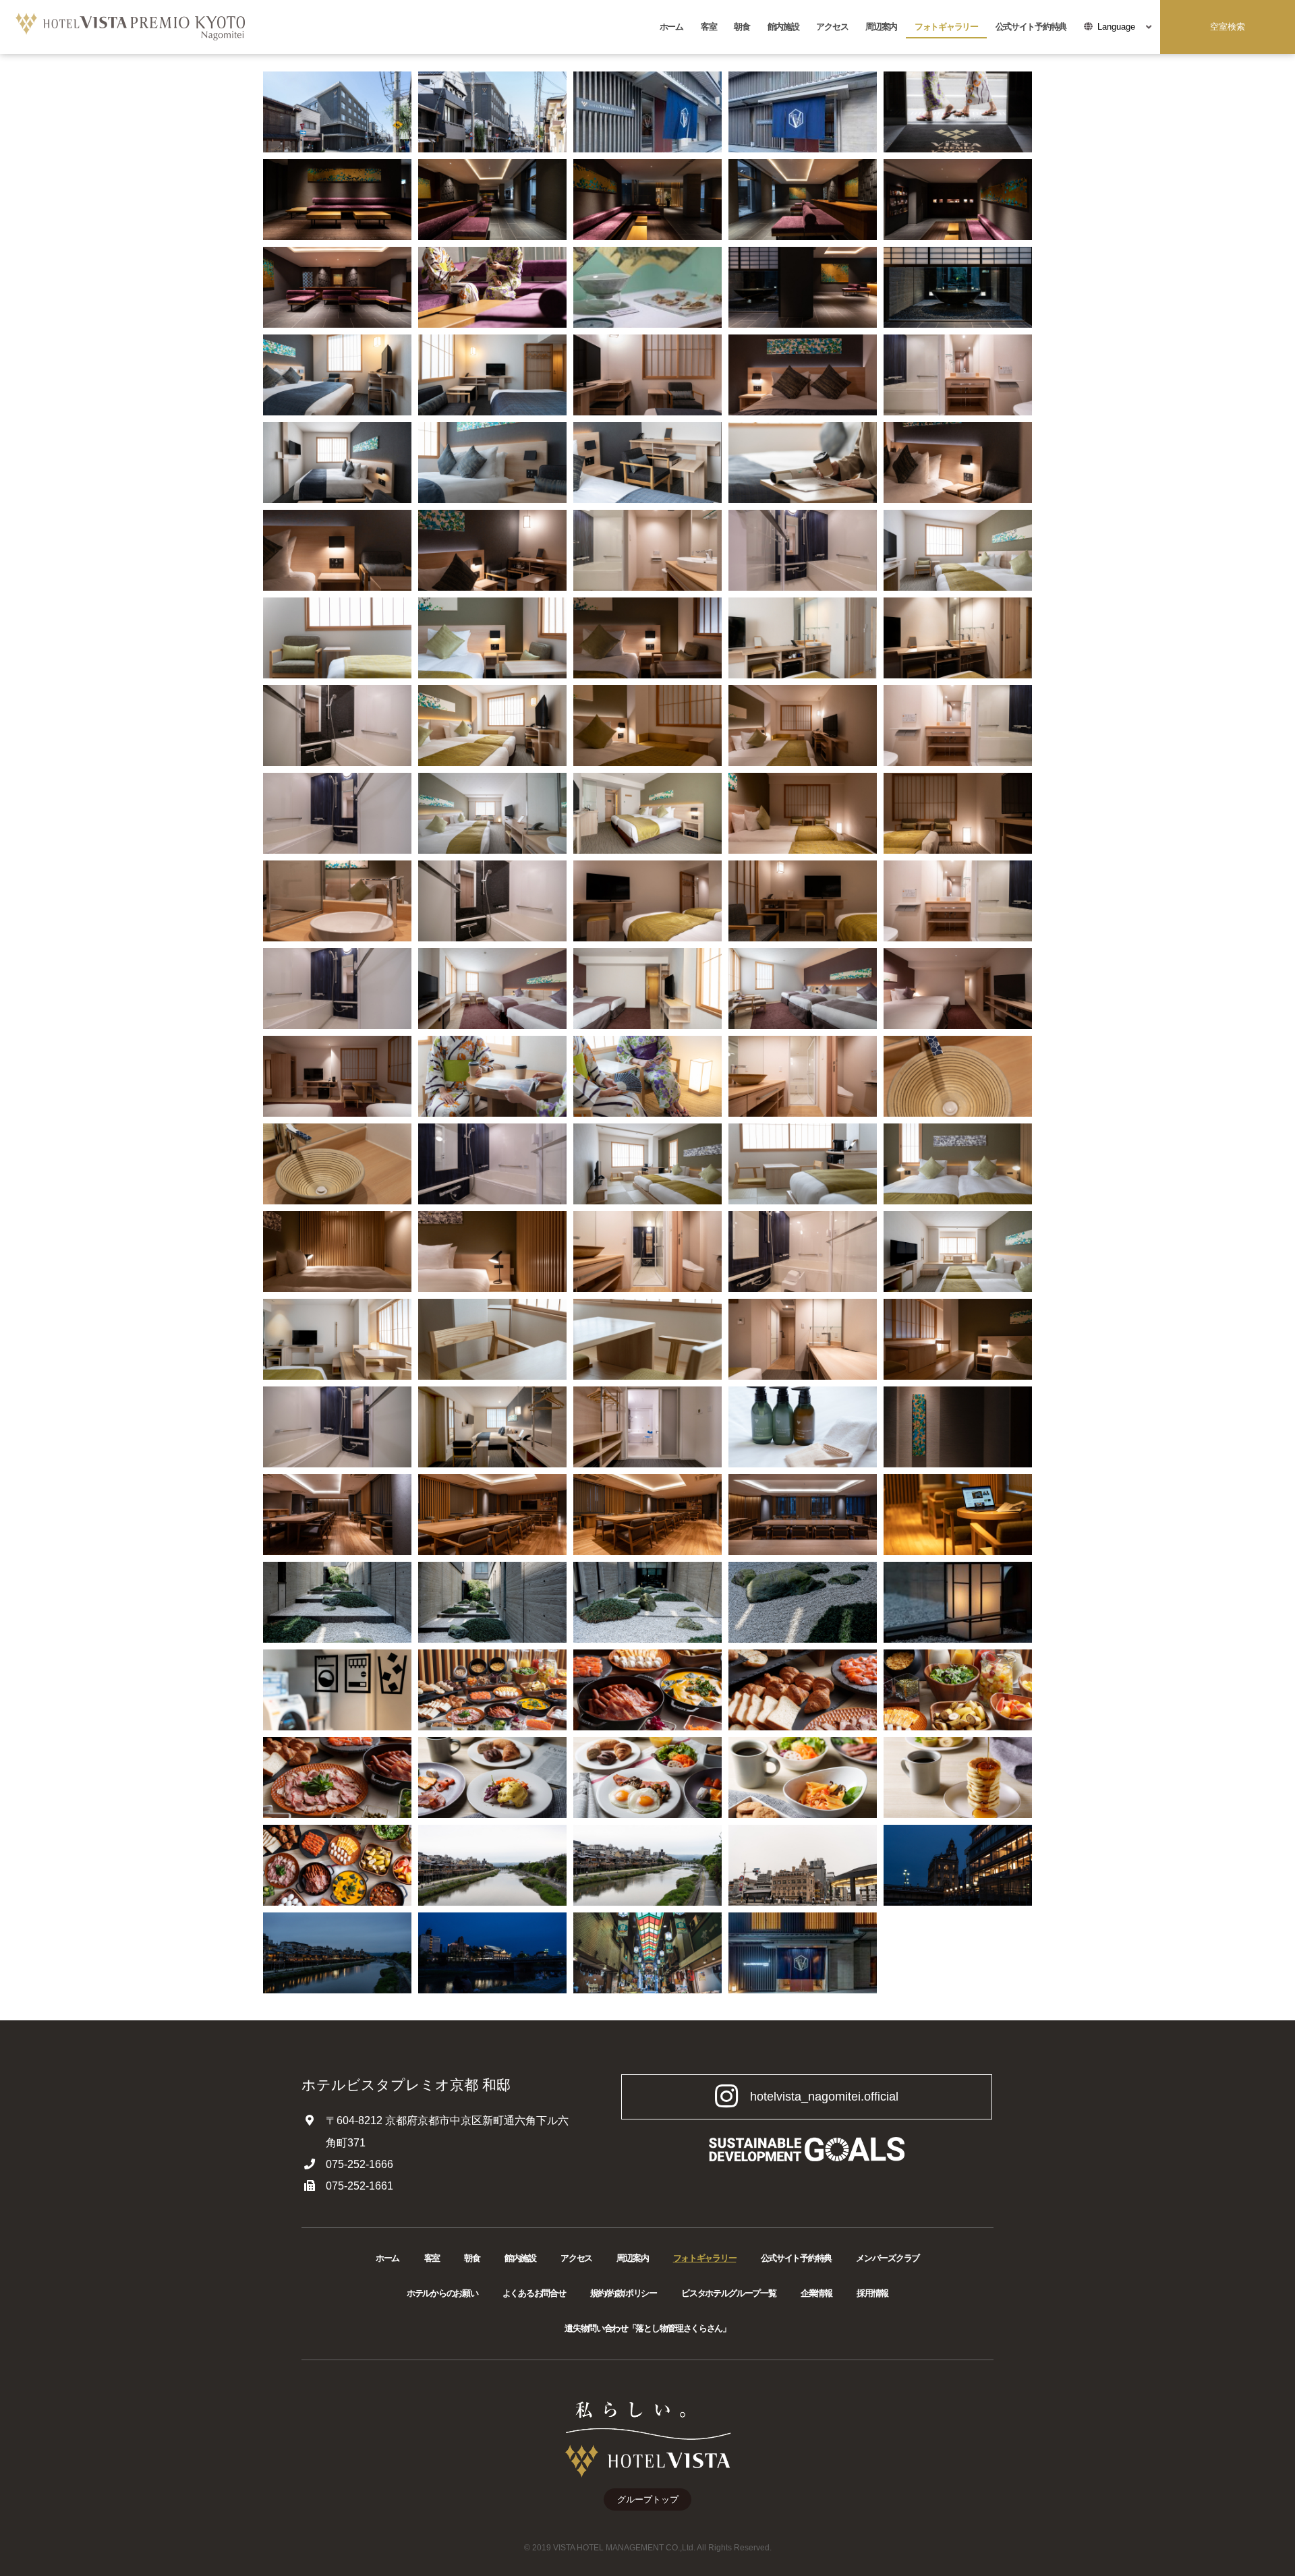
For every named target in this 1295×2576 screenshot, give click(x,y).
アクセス (832, 27)
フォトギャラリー (946, 27)
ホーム (671, 27)
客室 (709, 27)
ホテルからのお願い (442, 2293)
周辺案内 (881, 27)
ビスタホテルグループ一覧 (728, 2293)
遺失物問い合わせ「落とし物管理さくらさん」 (647, 2328)
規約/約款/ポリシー (624, 2293)
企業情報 (816, 2293)
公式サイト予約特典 (1031, 27)
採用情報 (872, 2293)
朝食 (742, 27)
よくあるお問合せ (534, 2293)
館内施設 (783, 27)
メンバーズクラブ (888, 2258)
